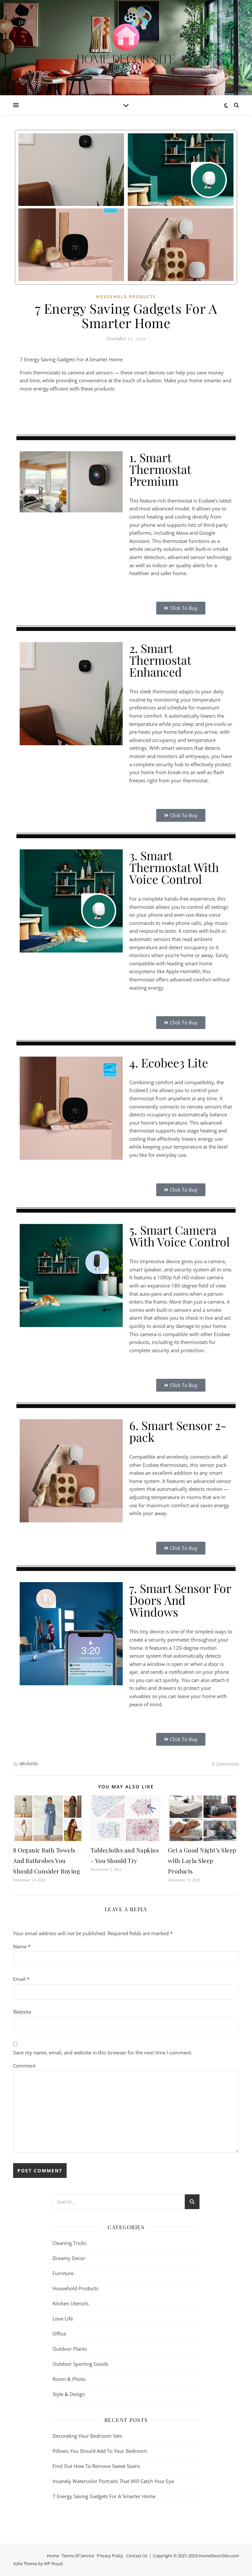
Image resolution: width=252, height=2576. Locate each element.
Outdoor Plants (70, 2349)
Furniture (63, 2273)
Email (21, 1979)
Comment (24, 2066)
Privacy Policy (110, 2556)
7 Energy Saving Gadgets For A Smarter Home (104, 2496)
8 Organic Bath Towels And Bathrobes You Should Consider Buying (47, 1861)
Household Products (126, 297)
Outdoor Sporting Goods (80, 2364)
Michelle (29, 1764)
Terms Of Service (78, 2556)
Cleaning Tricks (69, 2243)
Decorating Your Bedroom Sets (87, 2436)
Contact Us (137, 2556)
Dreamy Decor (69, 2258)
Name (22, 1946)
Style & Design (69, 2394)
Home (53, 2556)
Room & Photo (69, 2379)
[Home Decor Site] (126, 44)
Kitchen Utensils (71, 2303)
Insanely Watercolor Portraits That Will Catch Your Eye (113, 2481)
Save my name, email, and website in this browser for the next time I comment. (103, 2052)
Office (59, 2334)
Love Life (63, 2318)
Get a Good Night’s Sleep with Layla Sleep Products (202, 1861)
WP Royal (53, 2564)
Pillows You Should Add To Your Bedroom (100, 2451)
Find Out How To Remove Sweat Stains (96, 2466)
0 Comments (225, 1764)
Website (22, 2012)
